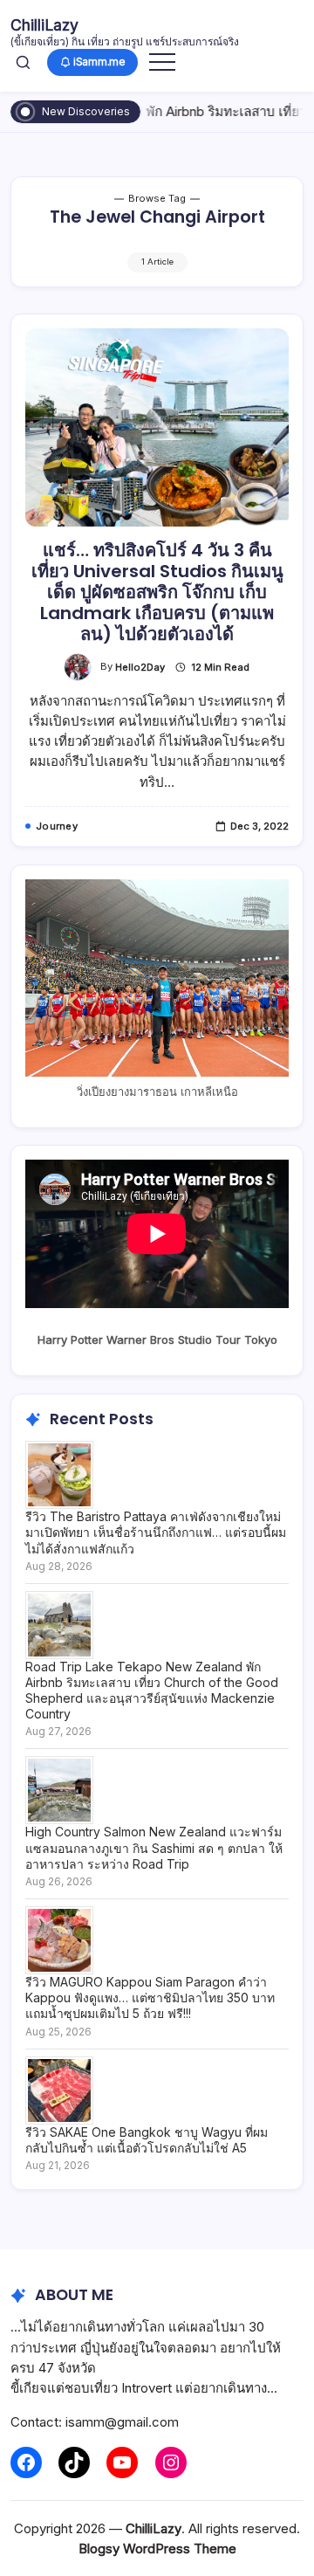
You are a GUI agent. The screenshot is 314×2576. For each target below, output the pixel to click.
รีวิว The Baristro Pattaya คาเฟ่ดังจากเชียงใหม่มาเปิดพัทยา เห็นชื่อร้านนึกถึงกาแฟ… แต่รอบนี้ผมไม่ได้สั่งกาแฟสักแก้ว (156, 1532)
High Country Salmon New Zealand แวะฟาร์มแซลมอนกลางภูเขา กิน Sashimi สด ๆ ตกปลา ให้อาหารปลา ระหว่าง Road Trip (154, 1847)
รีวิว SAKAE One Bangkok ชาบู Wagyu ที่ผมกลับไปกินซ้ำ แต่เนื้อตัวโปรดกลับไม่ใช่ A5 (147, 2140)
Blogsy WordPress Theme (157, 2548)
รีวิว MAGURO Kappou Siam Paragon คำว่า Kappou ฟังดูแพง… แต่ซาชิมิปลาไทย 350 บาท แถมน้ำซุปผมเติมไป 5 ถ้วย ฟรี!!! (150, 1997)
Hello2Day (140, 667)
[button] (23, 62)
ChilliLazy (44, 25)
